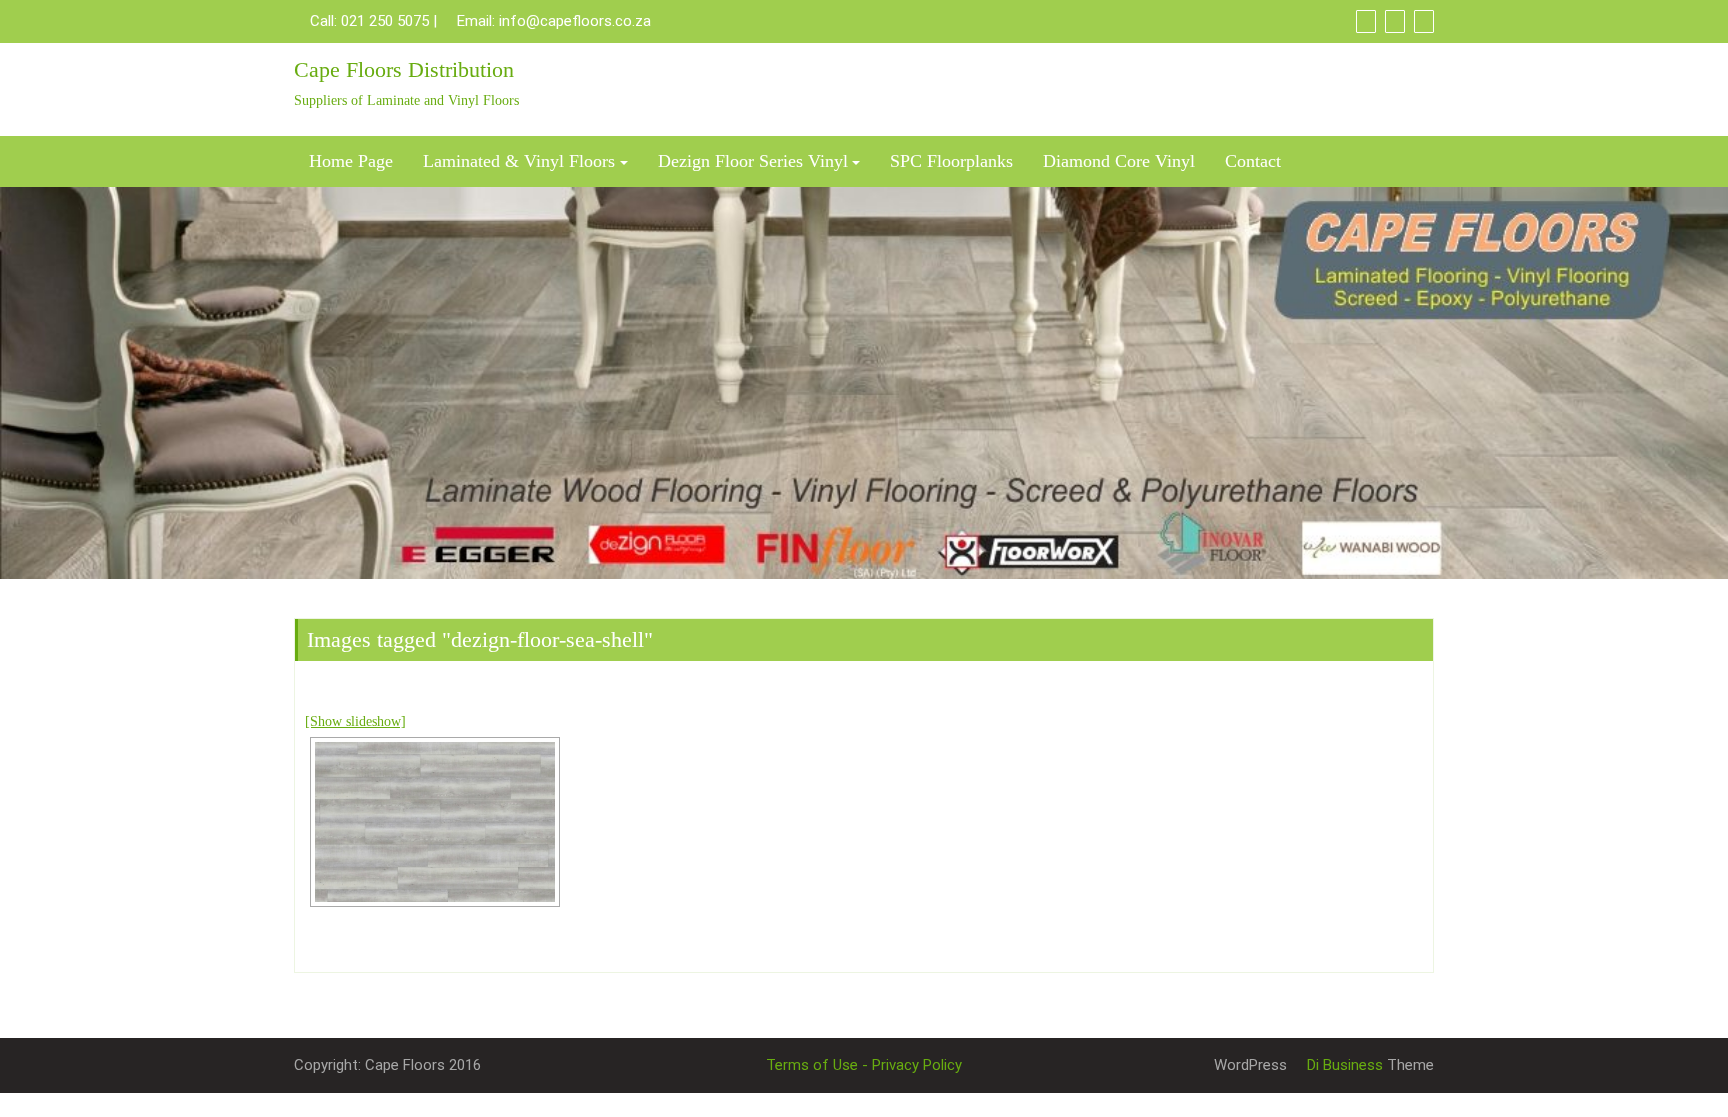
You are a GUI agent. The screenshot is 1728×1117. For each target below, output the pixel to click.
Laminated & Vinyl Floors (519, 161)
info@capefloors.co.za (575, 21)
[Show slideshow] (355, 721)
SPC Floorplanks (951, 161)
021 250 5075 (385, 21)
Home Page (351, 161)
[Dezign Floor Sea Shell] (435, 822)
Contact (1253, 161)
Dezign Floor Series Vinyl (753, 161)
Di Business (1343, 1065)
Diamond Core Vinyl (1119, 161)
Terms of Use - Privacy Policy (864, 1065)
